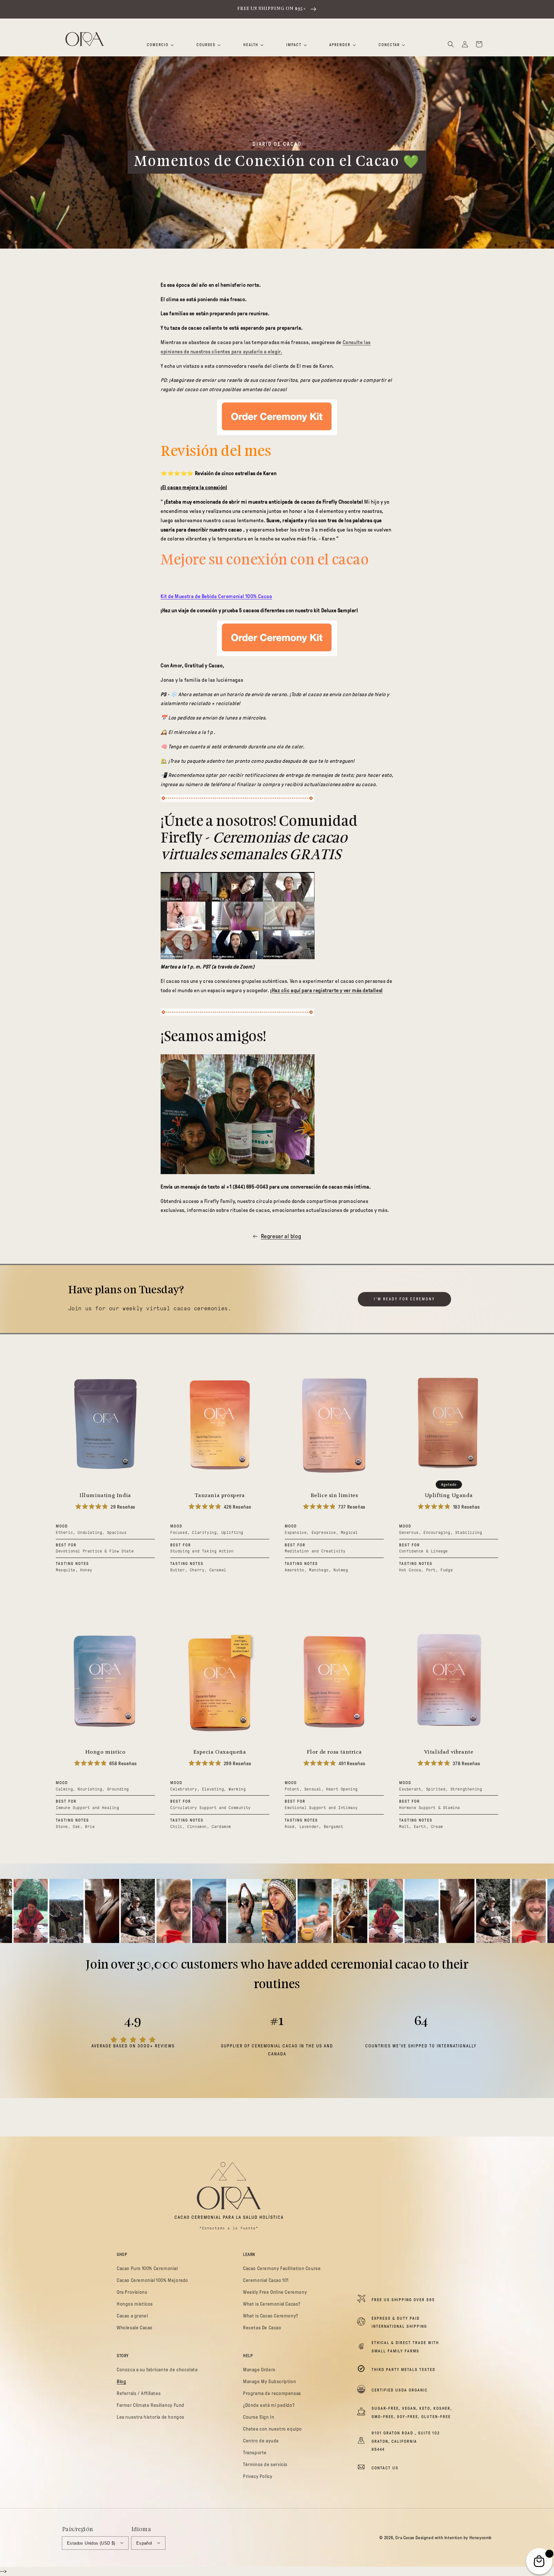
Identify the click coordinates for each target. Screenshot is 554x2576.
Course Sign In (259, 2417)
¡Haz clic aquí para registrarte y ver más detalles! (327, 990)
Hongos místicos (135, 2304)
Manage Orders (259, 2370)
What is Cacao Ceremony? (271, 2316)
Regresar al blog (281, 1236)
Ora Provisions (132, 2292)
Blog (121, 2382)
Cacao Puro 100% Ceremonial (147, 2268)
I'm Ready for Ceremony (404, 1299)
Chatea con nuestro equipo (273, 2429)
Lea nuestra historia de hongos (151, 2417)
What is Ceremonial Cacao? (272, 2304)
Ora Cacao (405, 2538)
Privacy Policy (258, 2476)
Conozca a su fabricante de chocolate (157, 2370)
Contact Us (385, 2468)
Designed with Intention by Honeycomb (454, 2538)
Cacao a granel (132, 2316)
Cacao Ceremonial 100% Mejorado (152, 2280)
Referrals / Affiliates (139, 2393)
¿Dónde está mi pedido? (269, 2405)
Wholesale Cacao (135, 2328)
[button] (451, 44)
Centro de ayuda (261, 2441)
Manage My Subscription (269, 2382)
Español (144, 2543)
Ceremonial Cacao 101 (266, 2280)
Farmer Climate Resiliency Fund (151, 2405)
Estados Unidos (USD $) (91, 2543)
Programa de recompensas (272, 2393)
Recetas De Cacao (262, 2328)
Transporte (255, 2453)
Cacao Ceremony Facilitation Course (282, 2268)
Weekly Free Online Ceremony (275, 2292)
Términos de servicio (265, 2465)
